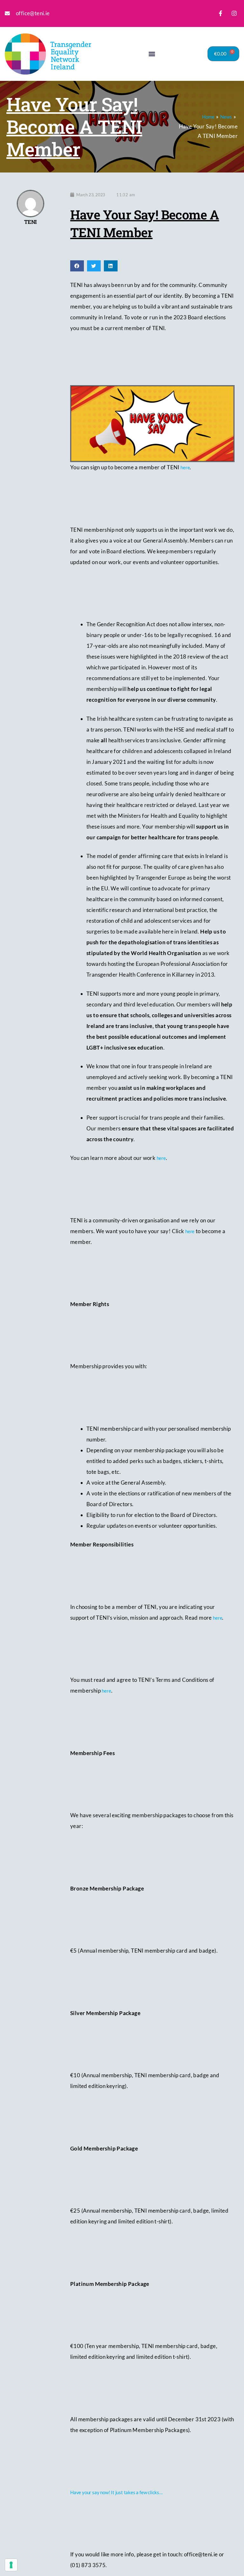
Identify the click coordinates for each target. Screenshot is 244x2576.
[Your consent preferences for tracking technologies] (11, 2565)
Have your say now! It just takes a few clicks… (116, 2492)
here (185, 467)
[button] (152, 54)
